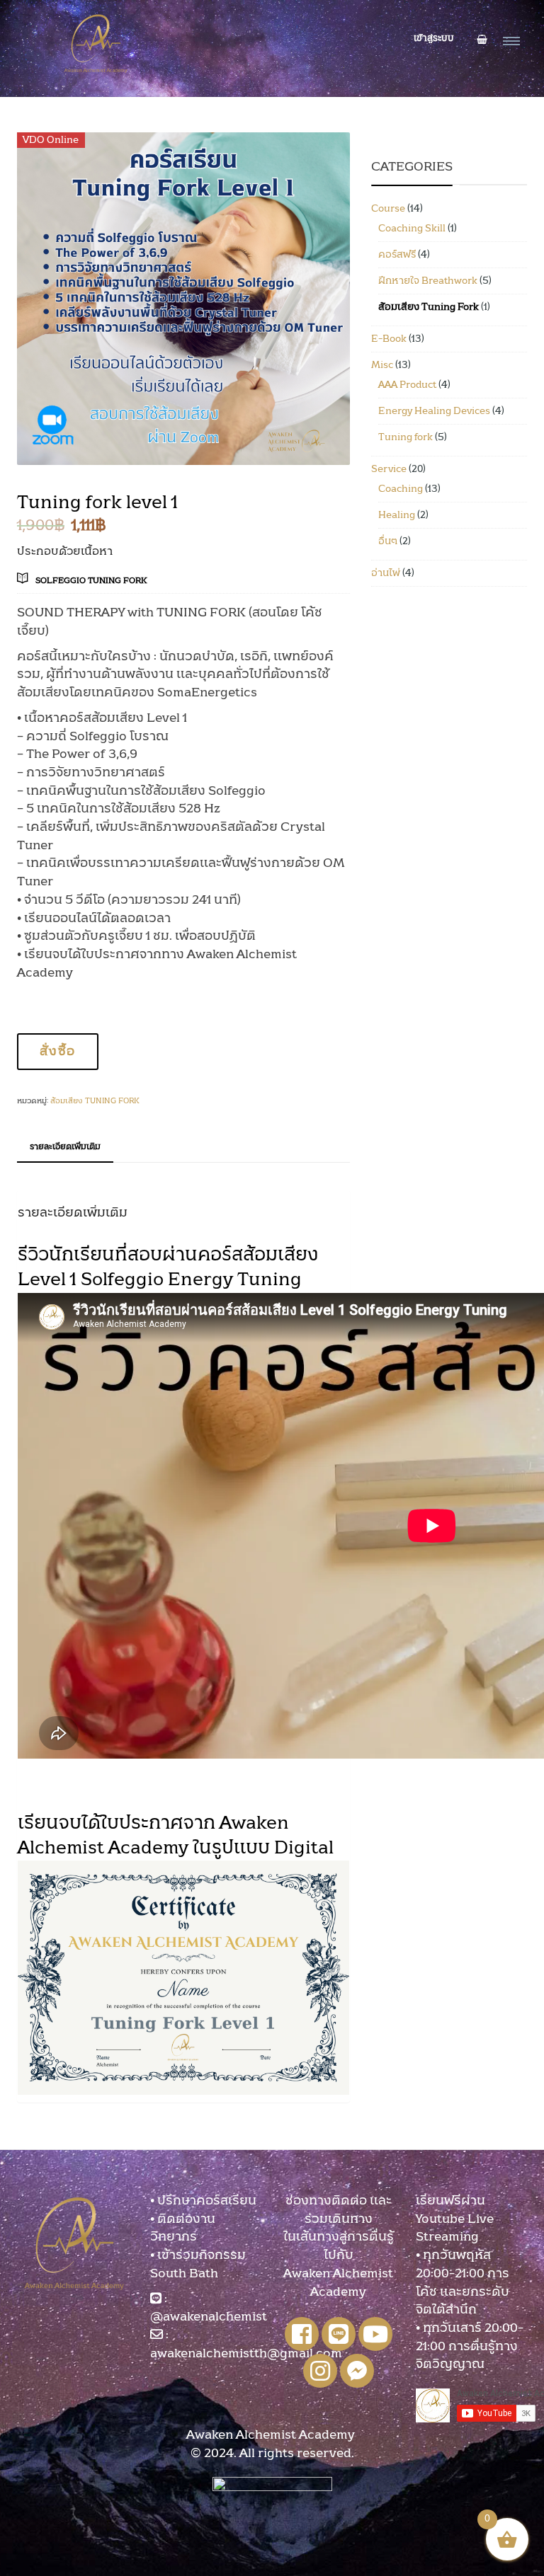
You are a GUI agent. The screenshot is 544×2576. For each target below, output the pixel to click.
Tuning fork (406, 437)
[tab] (65, 1148)
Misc (382, 365)
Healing (397, 515)
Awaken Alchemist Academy (272, 2435)
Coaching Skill (412, 229)
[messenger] (357, 2371)
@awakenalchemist (209, 2317)
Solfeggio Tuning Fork (91, 580)
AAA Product (407, 385)
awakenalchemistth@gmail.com (246, 2354)
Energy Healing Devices (434, 411)
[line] (339, 2334)
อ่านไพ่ (386, 573)
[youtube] (375, 2334)
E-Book (389, 339)
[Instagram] (320, 2371)
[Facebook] (302, 2334)
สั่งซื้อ (58, 1052)
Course (388, 209)
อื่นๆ (388, 541)
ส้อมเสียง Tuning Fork (95, 1101)
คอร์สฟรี (397, 255)
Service (389, 469)
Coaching (401, 489)
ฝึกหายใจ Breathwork (428, 281)
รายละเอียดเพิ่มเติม (65, 1146)
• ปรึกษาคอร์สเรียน (203, 2201)
